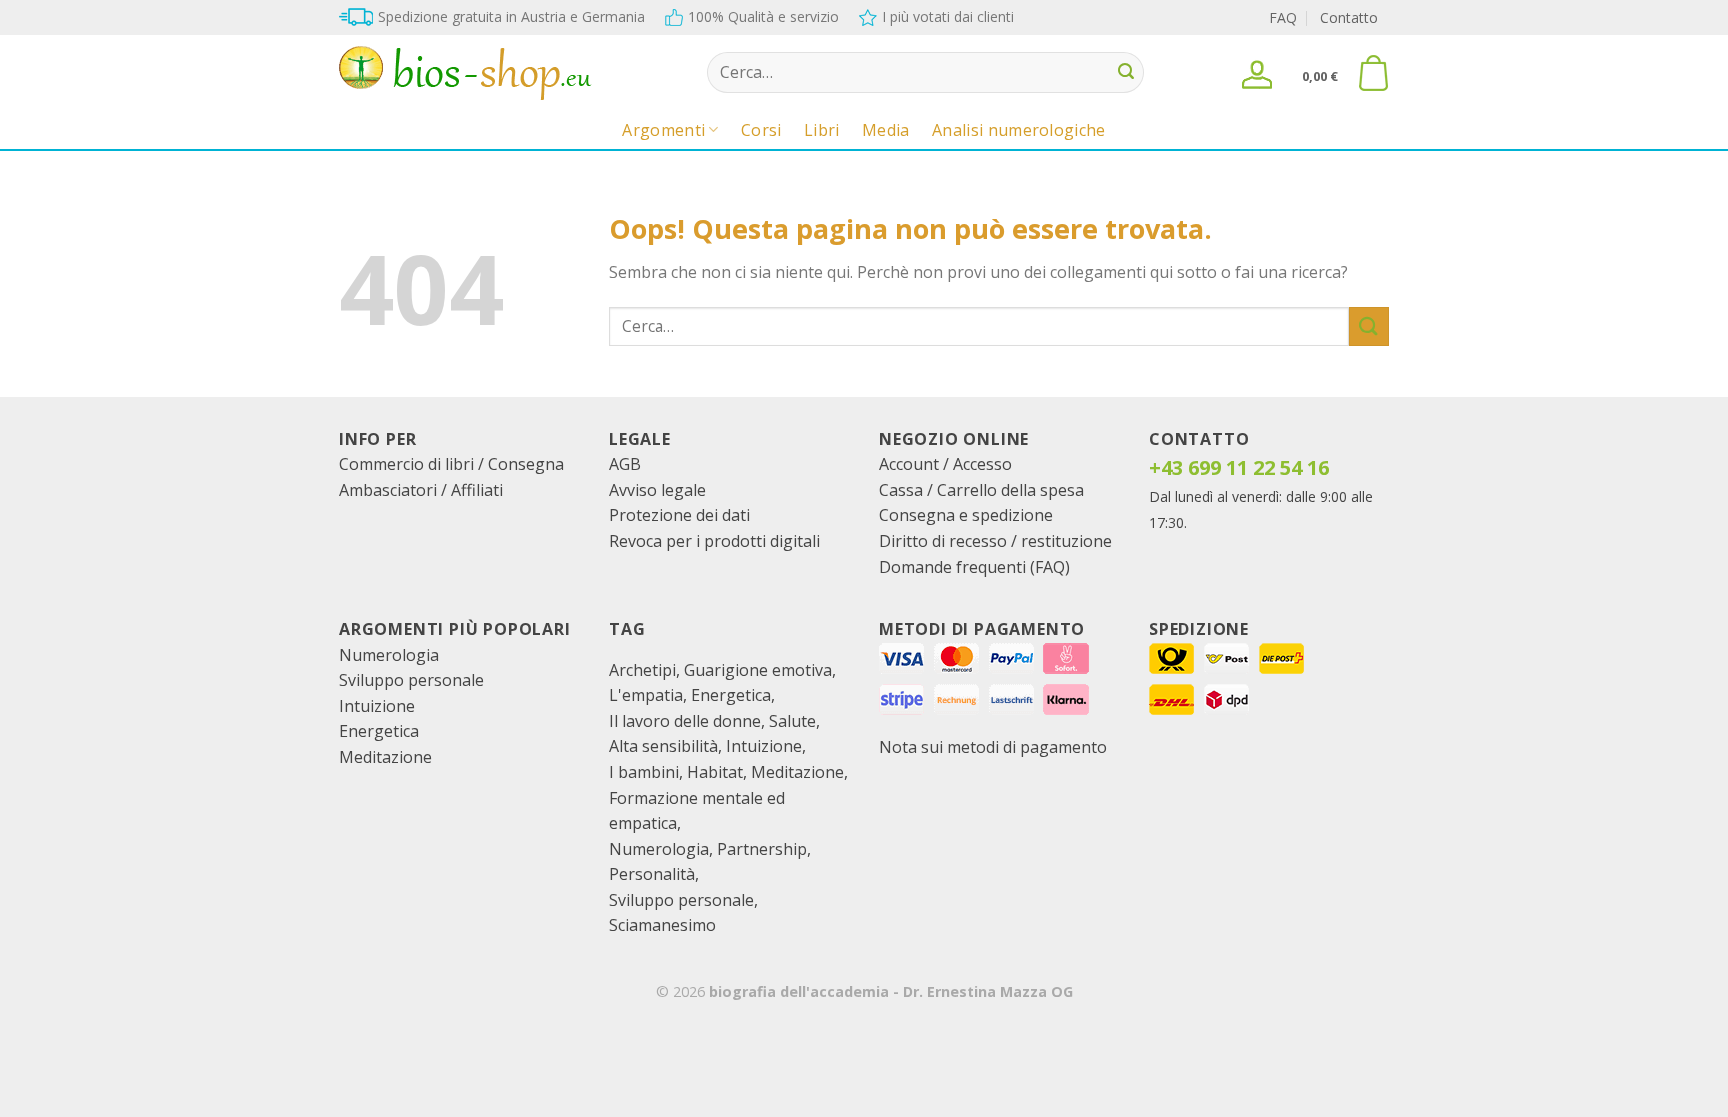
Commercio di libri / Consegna (451, 464)
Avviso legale (657, 490)
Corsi (761, 130)
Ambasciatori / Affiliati (421, 490)
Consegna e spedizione (966, 515)
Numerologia (389, 655)
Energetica (379, 731)
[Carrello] (1373, 73)
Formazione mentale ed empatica (697, 811)
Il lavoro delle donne (685, 721)
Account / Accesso (945, 464)
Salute (792, 721)
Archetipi (642, 670)
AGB (625, 464)
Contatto (1349, 17)
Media (886, 130)
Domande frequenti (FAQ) (974, 567)
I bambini (644, 772)
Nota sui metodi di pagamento (993, 747)
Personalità (652, 874)
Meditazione (385, 757)
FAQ (1283, 17)
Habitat (715, 772)
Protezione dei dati (679, 515)
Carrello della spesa (1010, 490)
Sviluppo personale (411, 680)
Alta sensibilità (663, 746)
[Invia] (1126, 73)
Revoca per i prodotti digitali (714, 541)
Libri (822, 130)
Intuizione (377, 706)
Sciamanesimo (662, 925)
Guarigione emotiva (758, 670)
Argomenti (663, 130)
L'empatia (646, 695)
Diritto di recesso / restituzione (995, 541)
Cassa (901, 490)
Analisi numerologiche (1019, 130)
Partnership (762, 849)
